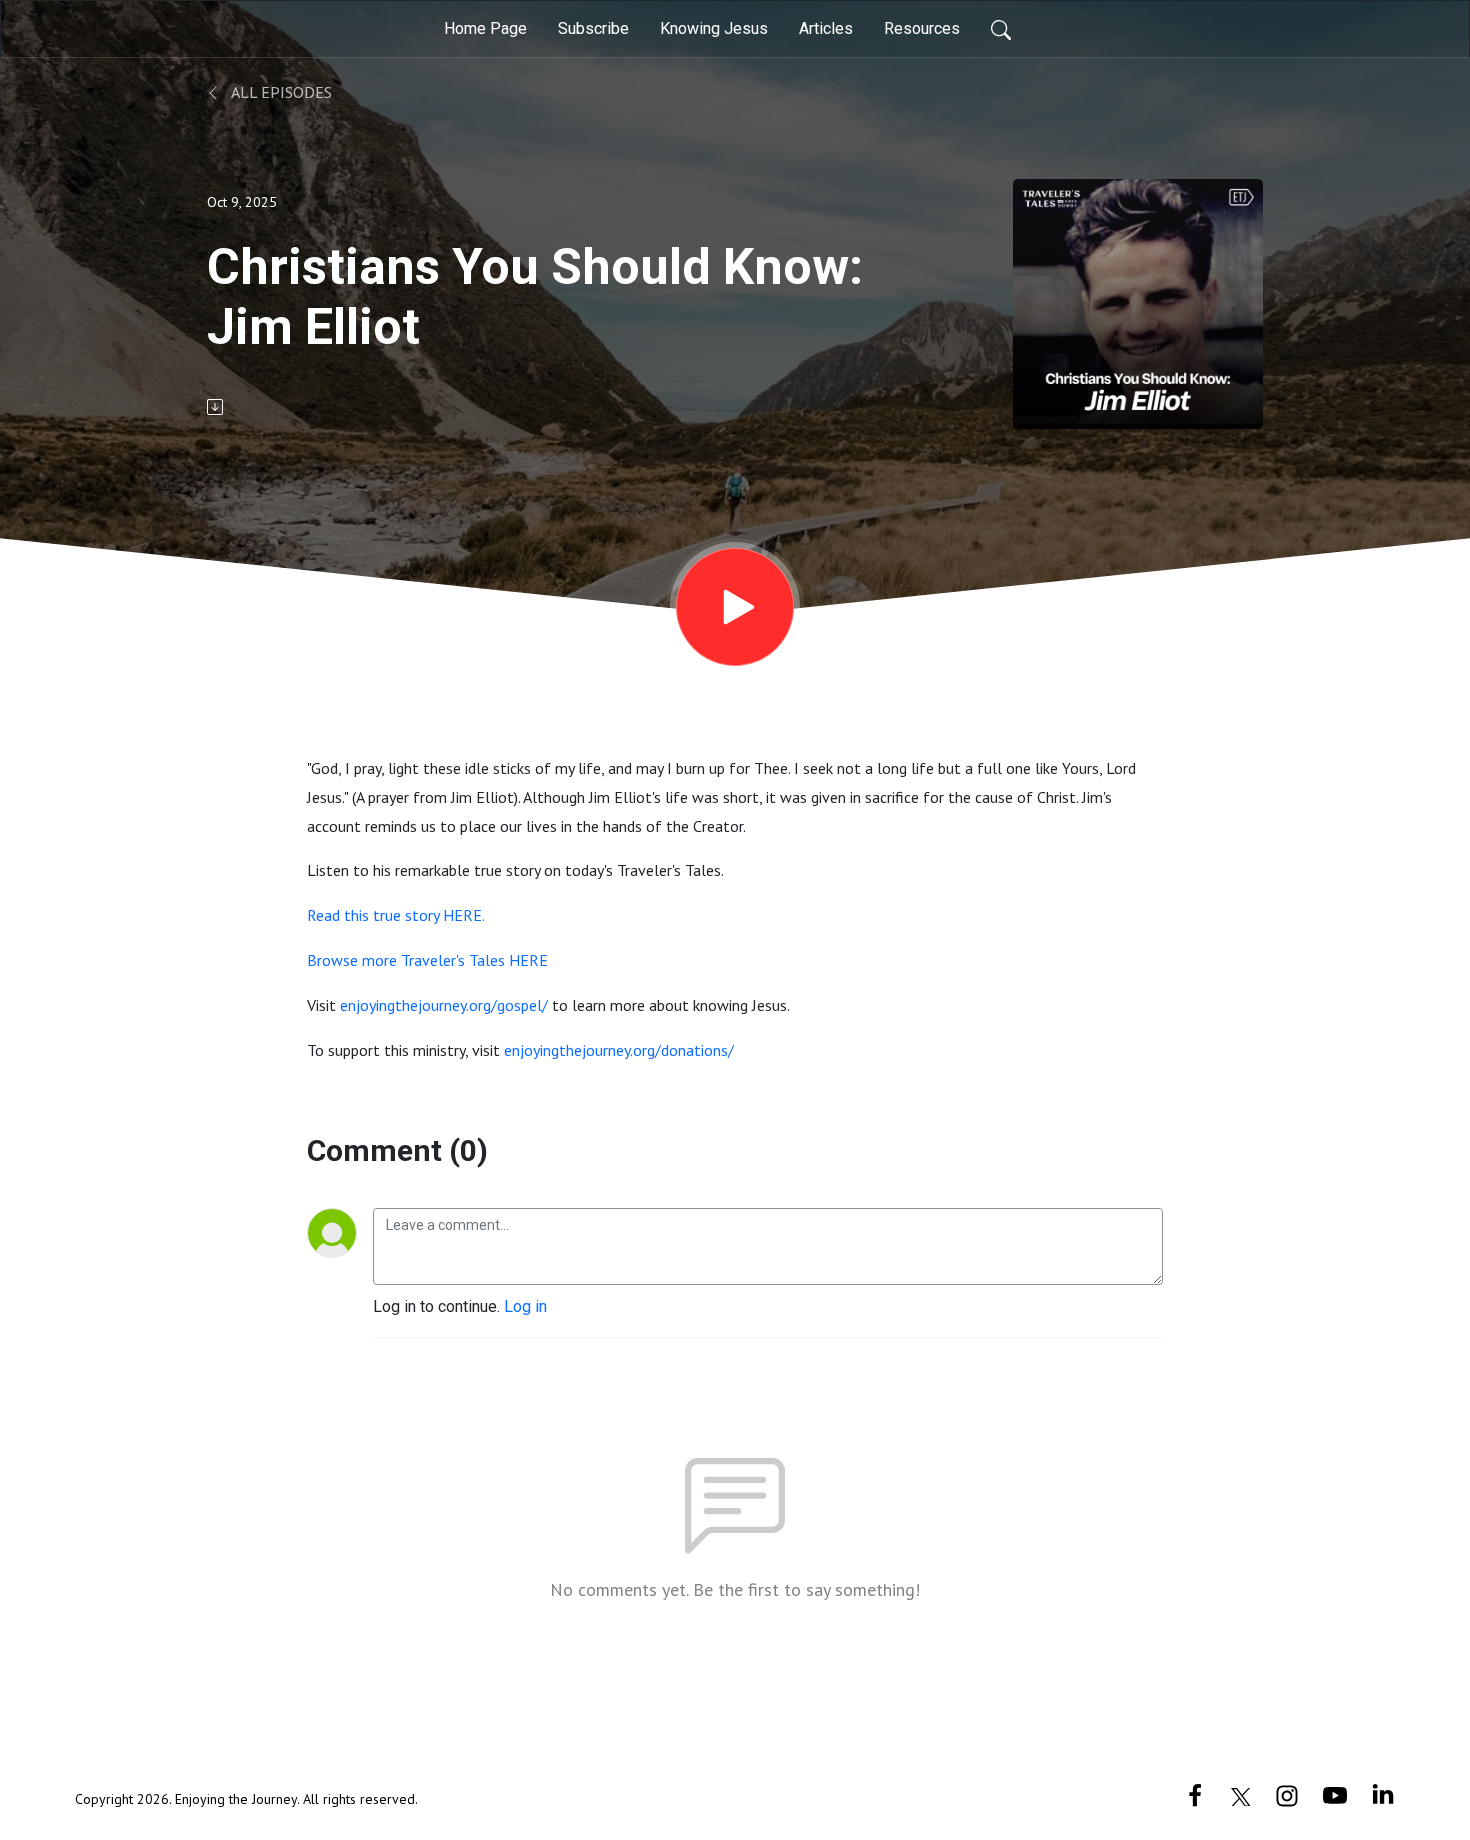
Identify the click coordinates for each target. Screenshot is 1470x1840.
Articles (826, 28)
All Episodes (280, 92)
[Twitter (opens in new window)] (1241, 1794)
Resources (922, 28)
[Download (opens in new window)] (216, 407)
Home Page (485, 28)
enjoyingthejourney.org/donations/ (619, 1050)
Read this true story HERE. (396, 915)
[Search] (1001, 29)
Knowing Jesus (714, 28)
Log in (525, 1306)
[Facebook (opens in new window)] (1195, 1794)
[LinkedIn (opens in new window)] (1383, 1794)
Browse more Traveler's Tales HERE (427, 960)
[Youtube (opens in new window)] (1335, 1794)
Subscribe (593, 28)
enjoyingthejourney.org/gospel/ (444, 1005)
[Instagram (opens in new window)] (1287, 1794)
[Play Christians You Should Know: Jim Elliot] (735, 607)
